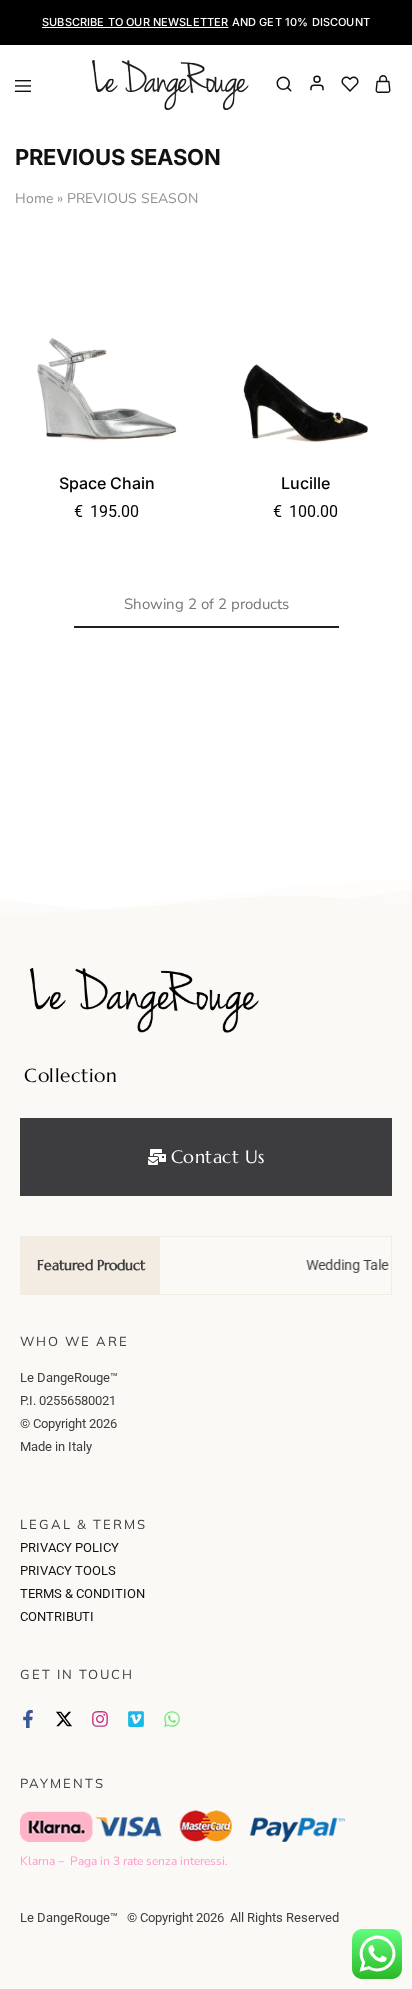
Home (34, 198)
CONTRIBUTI (57, 1616)
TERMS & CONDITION (82, 1593)
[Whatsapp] (172, 1719)
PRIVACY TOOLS (68, 1570)
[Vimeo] (136, 1719)
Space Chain (107, 483)
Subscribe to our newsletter (135, 22)
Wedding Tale (340, 1265)
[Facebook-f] (28, 1719)
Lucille (305, 483)
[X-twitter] (64, 1719)
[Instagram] (100, 1719)
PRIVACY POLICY (69, 1547)
